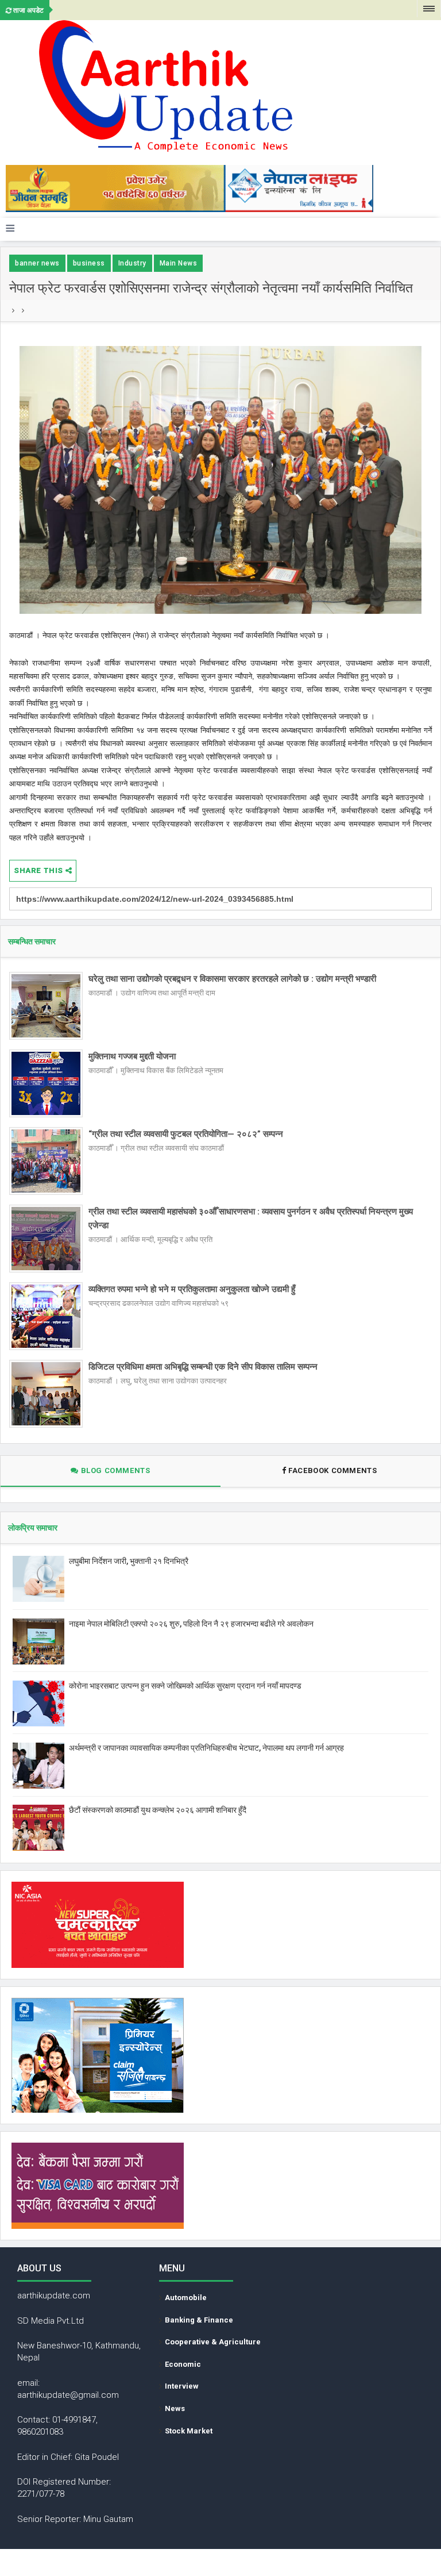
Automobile (186, 2298)
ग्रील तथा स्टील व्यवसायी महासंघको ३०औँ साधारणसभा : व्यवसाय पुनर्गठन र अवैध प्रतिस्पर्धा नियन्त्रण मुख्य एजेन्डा (251, 1218)
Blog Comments (114, 1470)
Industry (132, 263)
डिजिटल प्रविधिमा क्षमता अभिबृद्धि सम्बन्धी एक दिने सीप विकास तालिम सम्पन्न (203, 1367)
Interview (182, 2386)
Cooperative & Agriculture (213, 2342)
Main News (179, 263)
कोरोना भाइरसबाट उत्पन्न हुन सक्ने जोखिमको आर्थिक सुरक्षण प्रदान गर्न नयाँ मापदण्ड (185, 1686)
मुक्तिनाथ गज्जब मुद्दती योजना (132, 1056)
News (175, 2408)
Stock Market (189, 2431)
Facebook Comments (333, 1470)
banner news (37, 263)
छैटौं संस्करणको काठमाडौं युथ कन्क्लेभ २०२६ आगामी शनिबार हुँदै (158, 1810)
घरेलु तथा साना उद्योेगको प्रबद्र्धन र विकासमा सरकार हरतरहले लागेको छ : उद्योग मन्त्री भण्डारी (232, 979)
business (89, 263)
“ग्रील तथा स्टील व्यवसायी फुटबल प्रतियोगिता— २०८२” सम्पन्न (186, 1134)
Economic (183, 2364)
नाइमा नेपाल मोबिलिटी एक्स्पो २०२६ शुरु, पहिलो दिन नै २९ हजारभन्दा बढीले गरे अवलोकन (191, 1624)
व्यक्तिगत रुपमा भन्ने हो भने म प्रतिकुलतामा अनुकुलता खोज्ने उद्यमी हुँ (192, 1289)
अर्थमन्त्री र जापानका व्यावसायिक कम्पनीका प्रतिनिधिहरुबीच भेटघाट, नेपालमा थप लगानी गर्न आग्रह (206, 1748)
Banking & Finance (199, 2320)
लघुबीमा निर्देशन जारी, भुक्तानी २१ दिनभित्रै (129, 1561)
